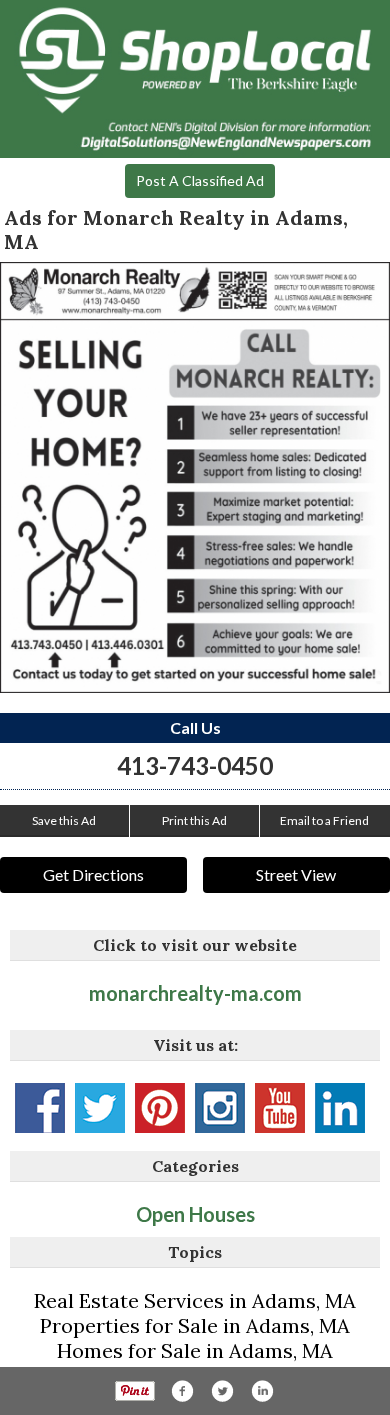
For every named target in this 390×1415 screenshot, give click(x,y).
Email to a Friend (324, 820)
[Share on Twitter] (222, 1391)
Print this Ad (194, 820)
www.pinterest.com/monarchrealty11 (160, 1108)
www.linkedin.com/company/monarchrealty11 (340, 1108)
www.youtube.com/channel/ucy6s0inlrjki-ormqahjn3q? (280, 1108)
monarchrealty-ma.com (195, 993)
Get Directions (93, 874)
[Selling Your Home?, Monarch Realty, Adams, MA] (195, 477)
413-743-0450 (195, 765)
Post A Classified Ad (200, 180)
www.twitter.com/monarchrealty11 (100, 1108)
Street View (296, 874)
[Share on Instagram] (262, 1391)
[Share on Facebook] (182, 1391)
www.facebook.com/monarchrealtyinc (40, 1108)
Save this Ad (64, 820)
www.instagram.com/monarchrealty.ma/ (220, 1108)
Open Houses (195, 1214)
